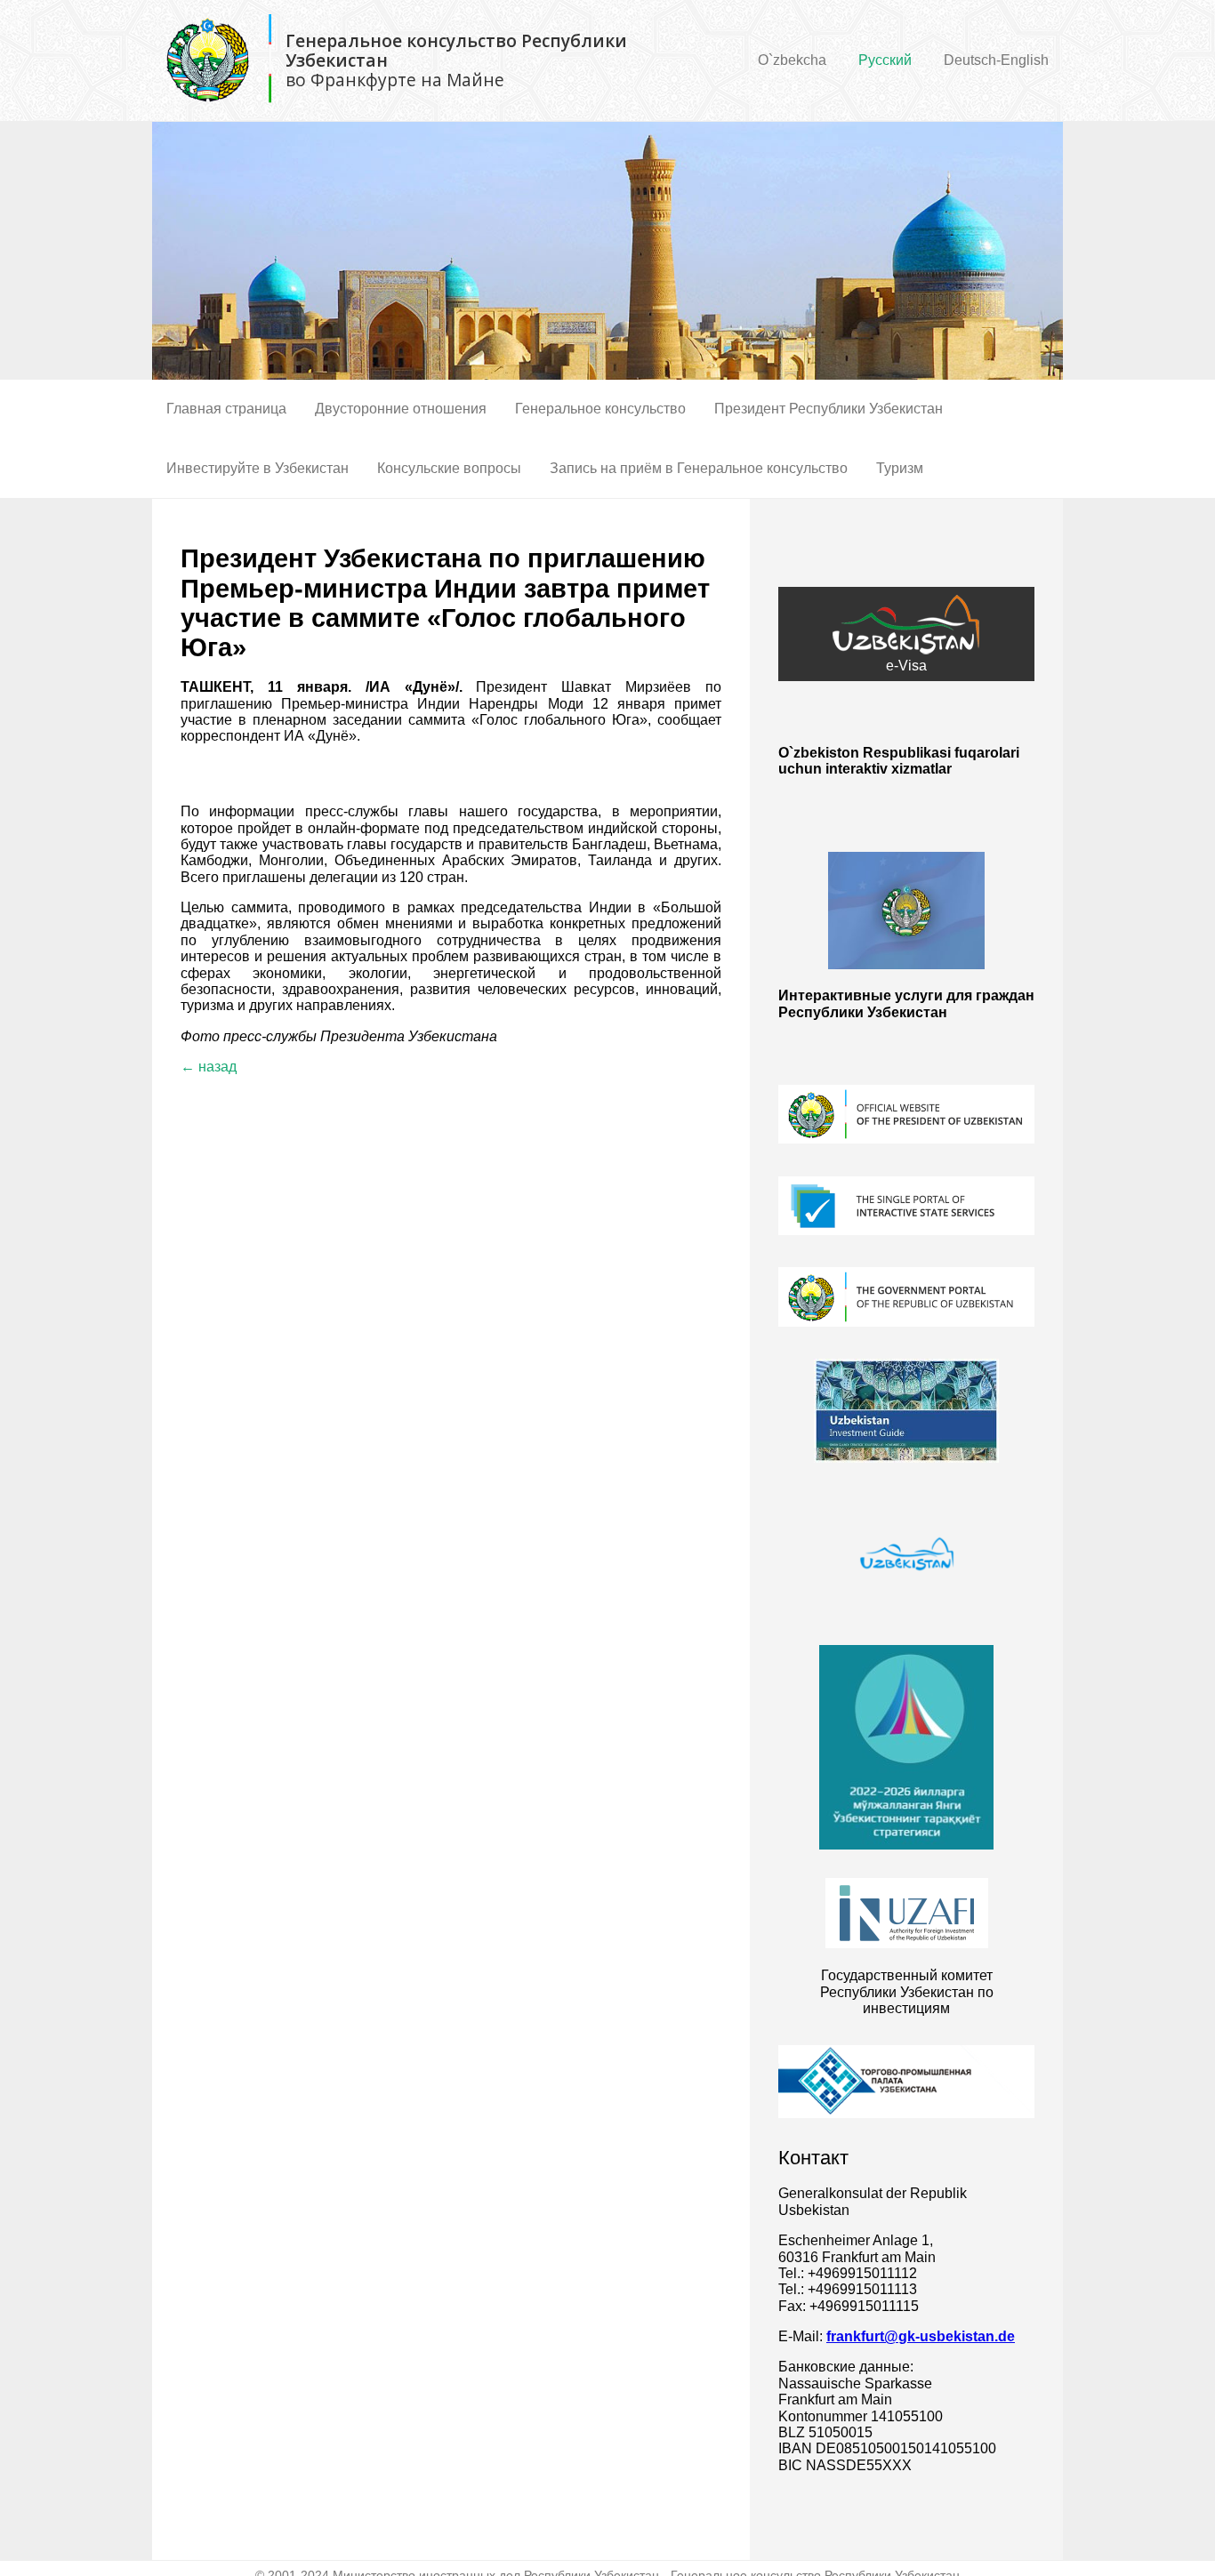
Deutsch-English (996, 60)
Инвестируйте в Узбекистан (257, 468)
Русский (885, 60)
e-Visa (906, 666)
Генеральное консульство (600, 409)
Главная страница (226, 409)
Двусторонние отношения (401, 409)
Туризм (900, 468)
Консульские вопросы (449, 468)
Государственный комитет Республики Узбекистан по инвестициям (907, 1992)
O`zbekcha (792, 60)
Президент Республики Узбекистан (829, 409)
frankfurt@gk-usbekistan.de (921, 2336)
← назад (209, 1067)
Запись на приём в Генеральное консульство (699, 468)
